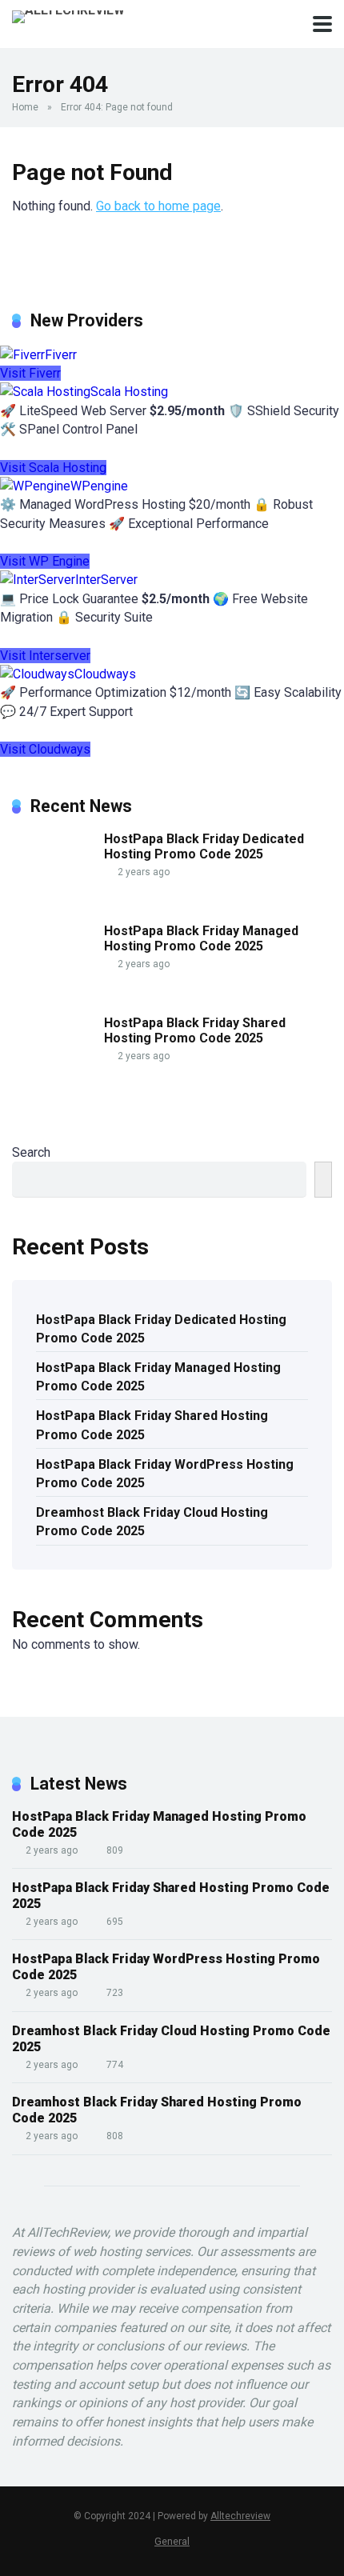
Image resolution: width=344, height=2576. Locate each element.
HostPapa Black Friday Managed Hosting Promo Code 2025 (201, 938)
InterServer (106, 580)
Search (31, 1152)
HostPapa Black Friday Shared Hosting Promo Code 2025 (195, 1030)
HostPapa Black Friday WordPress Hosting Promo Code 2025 (165, 1474)
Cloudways (105, 674)
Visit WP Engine (45, 561)
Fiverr (61, 355)
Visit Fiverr (30, 373)
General (172, 2541)
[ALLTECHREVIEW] (68, 15)
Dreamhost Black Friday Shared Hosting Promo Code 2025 (157, 2110)
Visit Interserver (45, 656)
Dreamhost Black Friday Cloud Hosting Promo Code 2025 (152, 1522)
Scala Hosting (129, 392)
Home (25, 107)
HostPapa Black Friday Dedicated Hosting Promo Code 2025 (204, 846)
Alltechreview (240, 2516)
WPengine (99, 486)
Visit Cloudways (45, 749)
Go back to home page (158, 206)
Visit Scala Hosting (53, 468)
